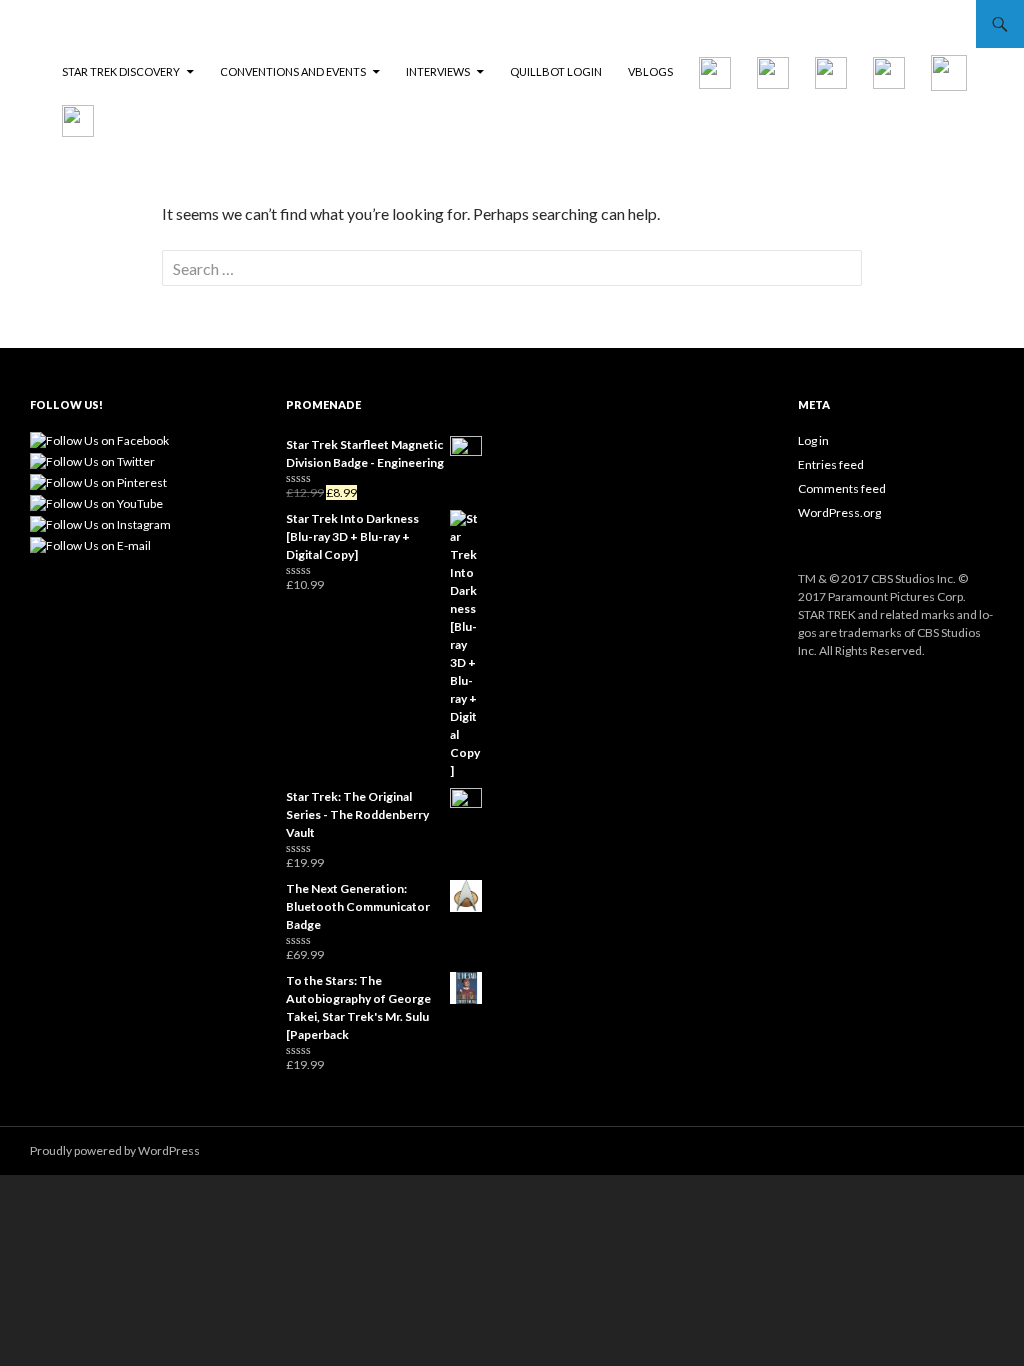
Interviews (438, 71)
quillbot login (556, 71)
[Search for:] (512, 268)
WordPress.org (839, 512)
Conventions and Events (293, 71)
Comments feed (842, 488)
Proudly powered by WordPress (115, 1150)
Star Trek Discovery (121, 71)
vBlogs (650, 71)
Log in (813, 440)
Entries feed (831, 464)
